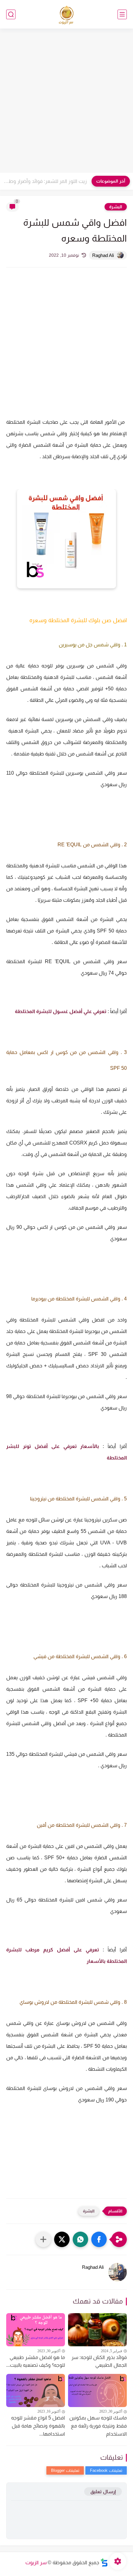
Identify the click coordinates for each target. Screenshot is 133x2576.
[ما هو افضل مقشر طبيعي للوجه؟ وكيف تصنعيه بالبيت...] (36, 2330)
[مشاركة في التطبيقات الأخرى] (43, 2239)
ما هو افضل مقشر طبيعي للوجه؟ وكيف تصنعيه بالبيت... (36, 2361)
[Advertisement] (66, 101)
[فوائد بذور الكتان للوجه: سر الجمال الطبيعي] (97, 2330)
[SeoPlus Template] (104, 2563)
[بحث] (11, 14)
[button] (99, 2239)
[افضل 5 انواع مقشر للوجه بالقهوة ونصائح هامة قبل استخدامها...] (36, 2390)
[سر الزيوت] (67, 14)
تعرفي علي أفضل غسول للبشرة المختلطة (60, 1011)
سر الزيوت (36, 2563)
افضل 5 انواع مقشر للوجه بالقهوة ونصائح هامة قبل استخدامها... (38, 2426)
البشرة (116, 207)
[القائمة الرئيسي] (122, 14)
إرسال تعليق (103, 2492)
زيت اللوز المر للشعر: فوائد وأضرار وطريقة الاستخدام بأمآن (45, 181)
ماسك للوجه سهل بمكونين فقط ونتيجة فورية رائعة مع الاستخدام (98, 2426)
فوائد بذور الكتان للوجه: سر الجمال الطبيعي (99, 2361)
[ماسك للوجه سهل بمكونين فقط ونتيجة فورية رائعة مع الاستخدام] (97, 2390)
